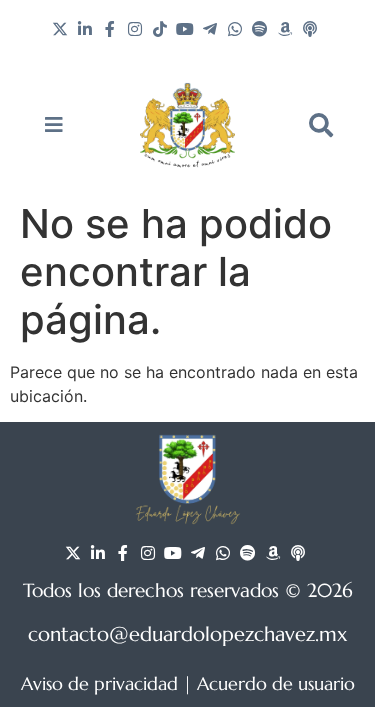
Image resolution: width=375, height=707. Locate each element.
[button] (321, 125)
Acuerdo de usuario (276, 683)
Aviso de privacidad (99, 683)
